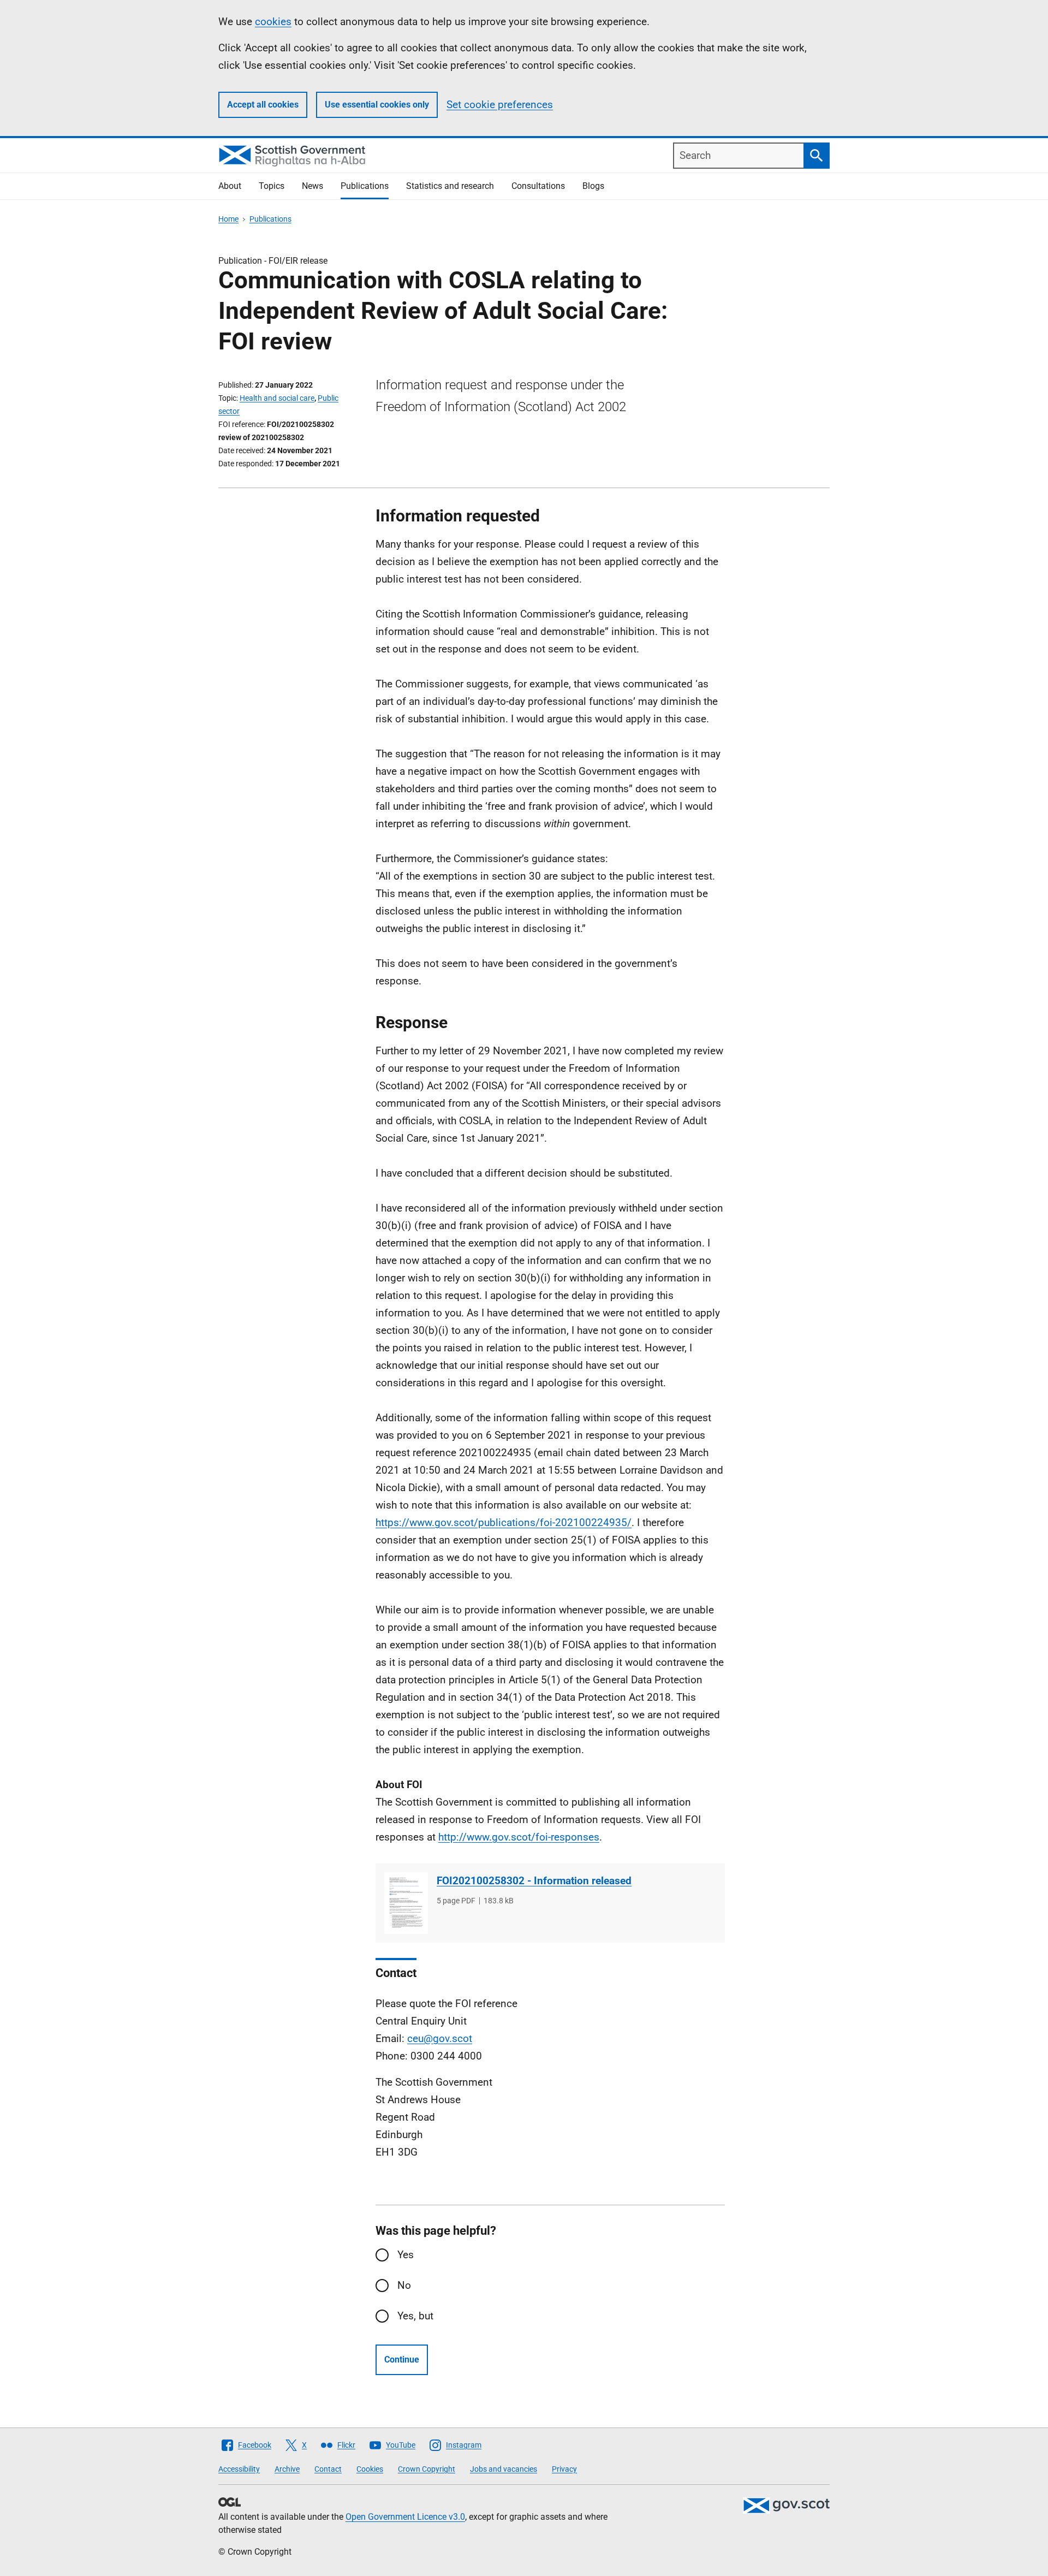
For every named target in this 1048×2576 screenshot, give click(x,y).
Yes (406, 2255)
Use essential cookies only (377, 105)
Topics (272, 186)
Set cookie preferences (500, 105)
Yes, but (415, 2316)
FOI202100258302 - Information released (534, 1881)
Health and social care (277, 398)
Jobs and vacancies (504, 2469)
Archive (287, 2469)
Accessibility (239, 2469)
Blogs (593, 186)
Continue (402, 2360)
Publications (365, 186)
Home (228, 219)
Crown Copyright (427, 2469)
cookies (273, 22)
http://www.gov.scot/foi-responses (519, 1837)
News (312, 186)
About (230, 186)
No (404, 2285)
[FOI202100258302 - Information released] (406, 1903)
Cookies (370, 2469)
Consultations (538, 186)
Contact (328, 2469)
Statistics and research (450, 186)
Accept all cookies (263, 105)
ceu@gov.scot (440, 2038)
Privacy (564, 2469)
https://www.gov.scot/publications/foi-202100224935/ (504, 1523)
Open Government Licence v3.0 (405, 2517)
